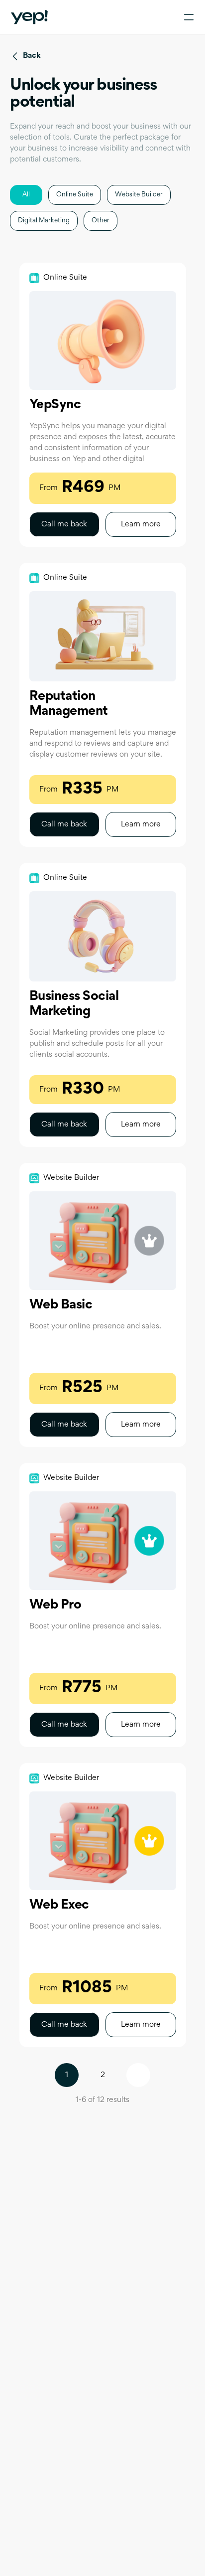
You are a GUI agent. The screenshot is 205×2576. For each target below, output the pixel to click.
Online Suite (75, 195)
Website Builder (139, 195)
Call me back (64, 524)
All (26, 195)
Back (32, 56)
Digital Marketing (44, 221)
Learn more (141, 524)
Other (101, 221)
